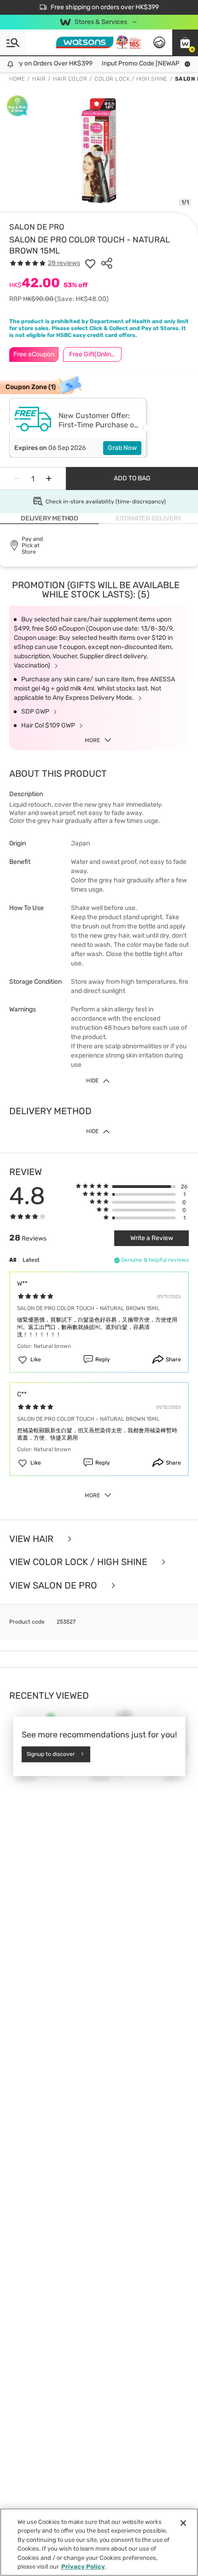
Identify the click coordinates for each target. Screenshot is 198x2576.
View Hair (32, 1539)
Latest (31, 1260)
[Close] (183, 2523)
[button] (185, 42)
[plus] (49, 479)
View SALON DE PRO (54, 1586)
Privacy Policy (83, 2567)
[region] (99, 2542)
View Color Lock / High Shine (79, 1562)
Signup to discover (51, 1754)
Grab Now (122, 448)
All (13, 1260)
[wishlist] (90, 263)
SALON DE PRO (37, 227)
